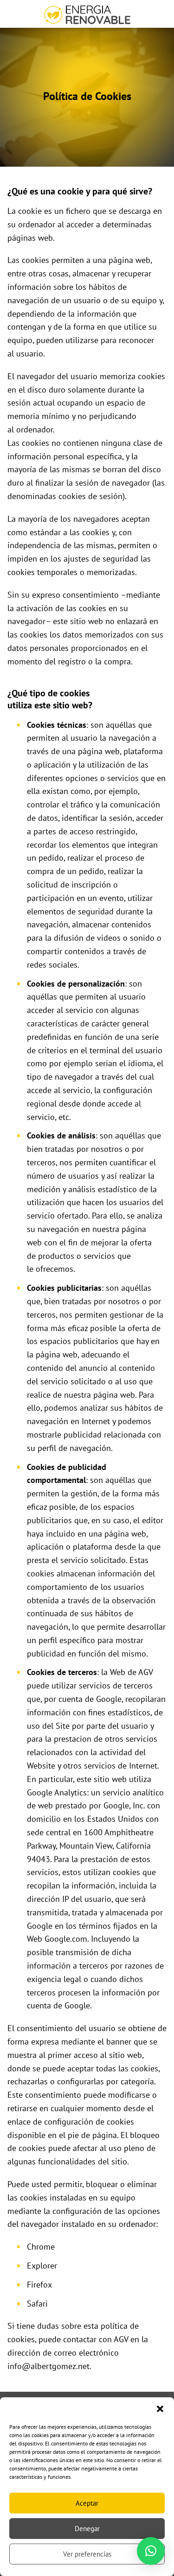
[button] (160, 2409)
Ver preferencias (87, 2554)
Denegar (87, 2529)
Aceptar (87, 2503)
